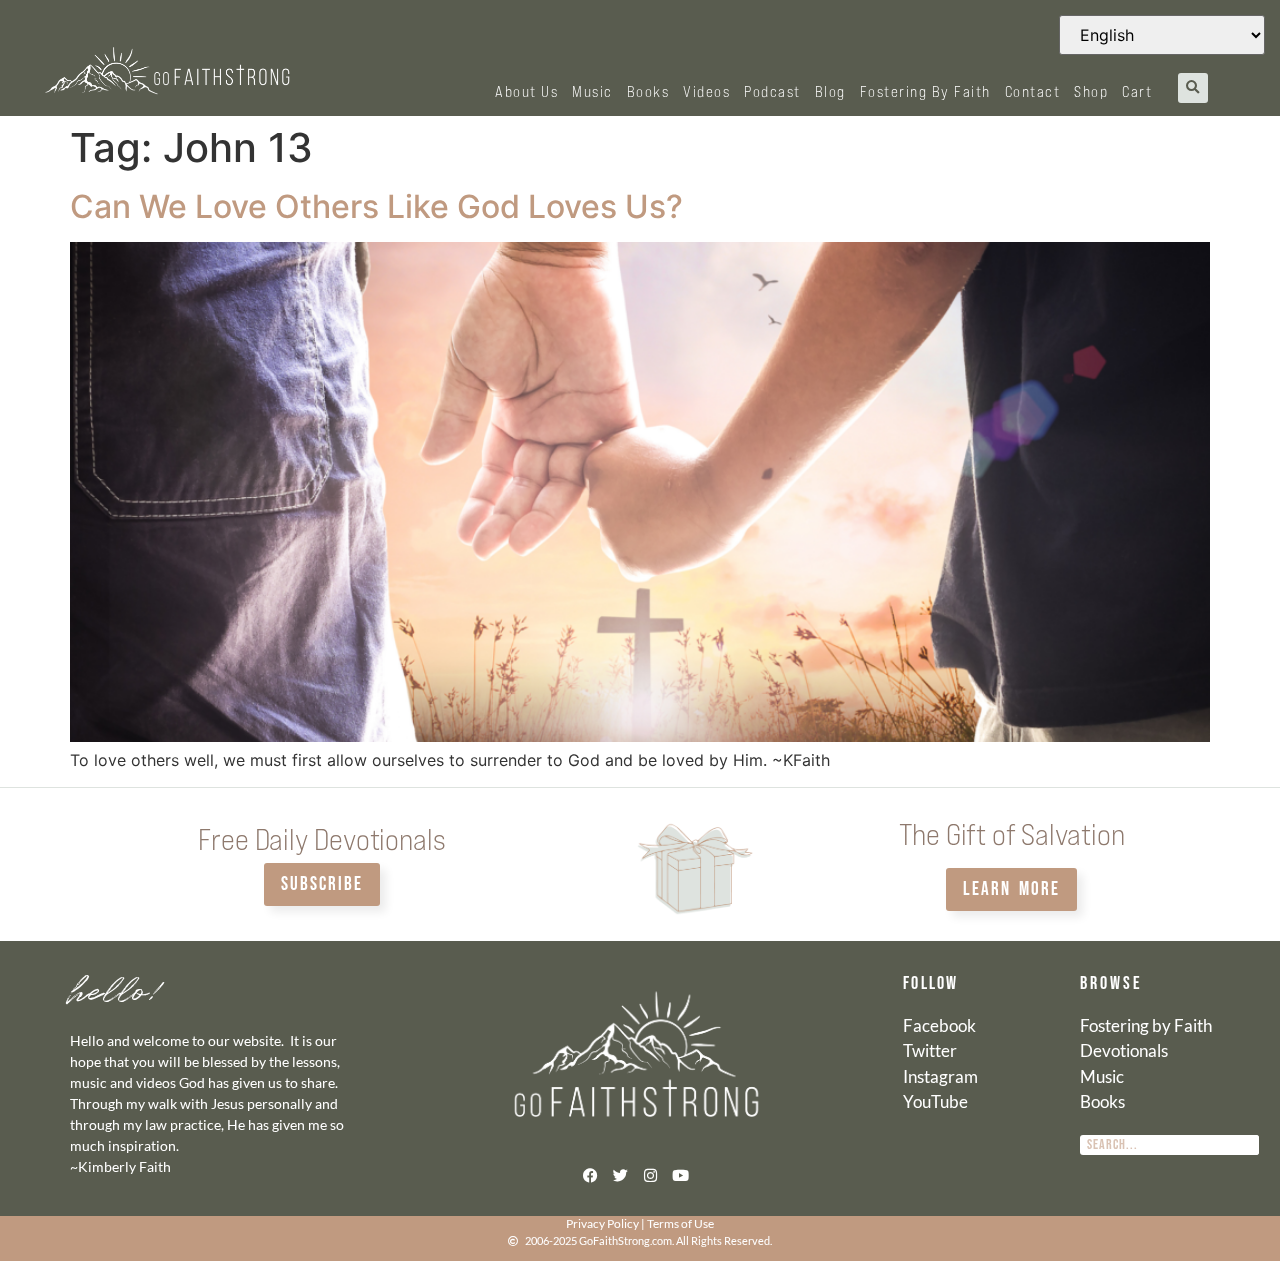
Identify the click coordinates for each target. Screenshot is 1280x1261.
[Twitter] (620, 1176)
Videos (706, 91)
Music (592, 91)
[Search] (1249, 1145)
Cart (1137, 91)
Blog (830, 91)
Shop (1091, 91)
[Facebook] (590, 1176)
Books (648, 91)
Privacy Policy (602, 1223)
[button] (1193, 88)
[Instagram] (650, 1176)
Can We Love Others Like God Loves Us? (376, 206)
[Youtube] (680, 1176)
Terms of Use (680, 1223)
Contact (1033, 91)
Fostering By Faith (925, 91)
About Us (526, 91)
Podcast (772, 91)
